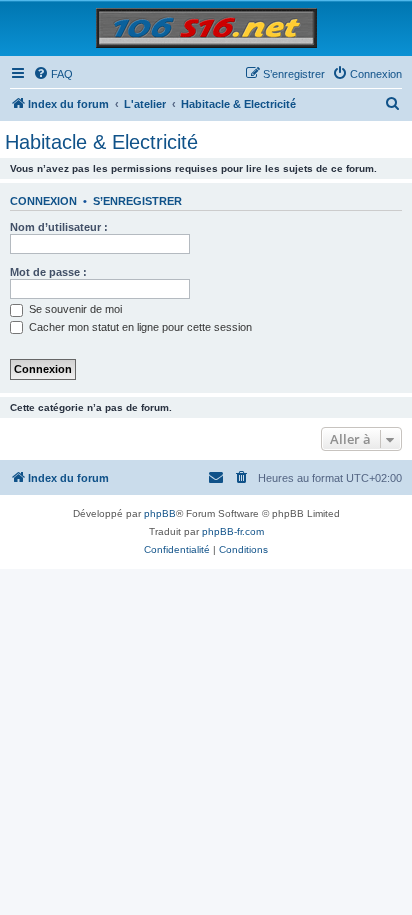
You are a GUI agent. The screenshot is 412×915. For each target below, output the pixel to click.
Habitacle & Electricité (101, 142)
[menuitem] (53, 74)
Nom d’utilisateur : (59, 227)
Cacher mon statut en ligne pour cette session (139, 327)
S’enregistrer (137, 201)
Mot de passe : (48, 272)
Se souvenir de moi (74, 309)
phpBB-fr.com (233, 531)
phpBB (160, 513)
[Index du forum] (206, 27)
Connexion (43, 201)
